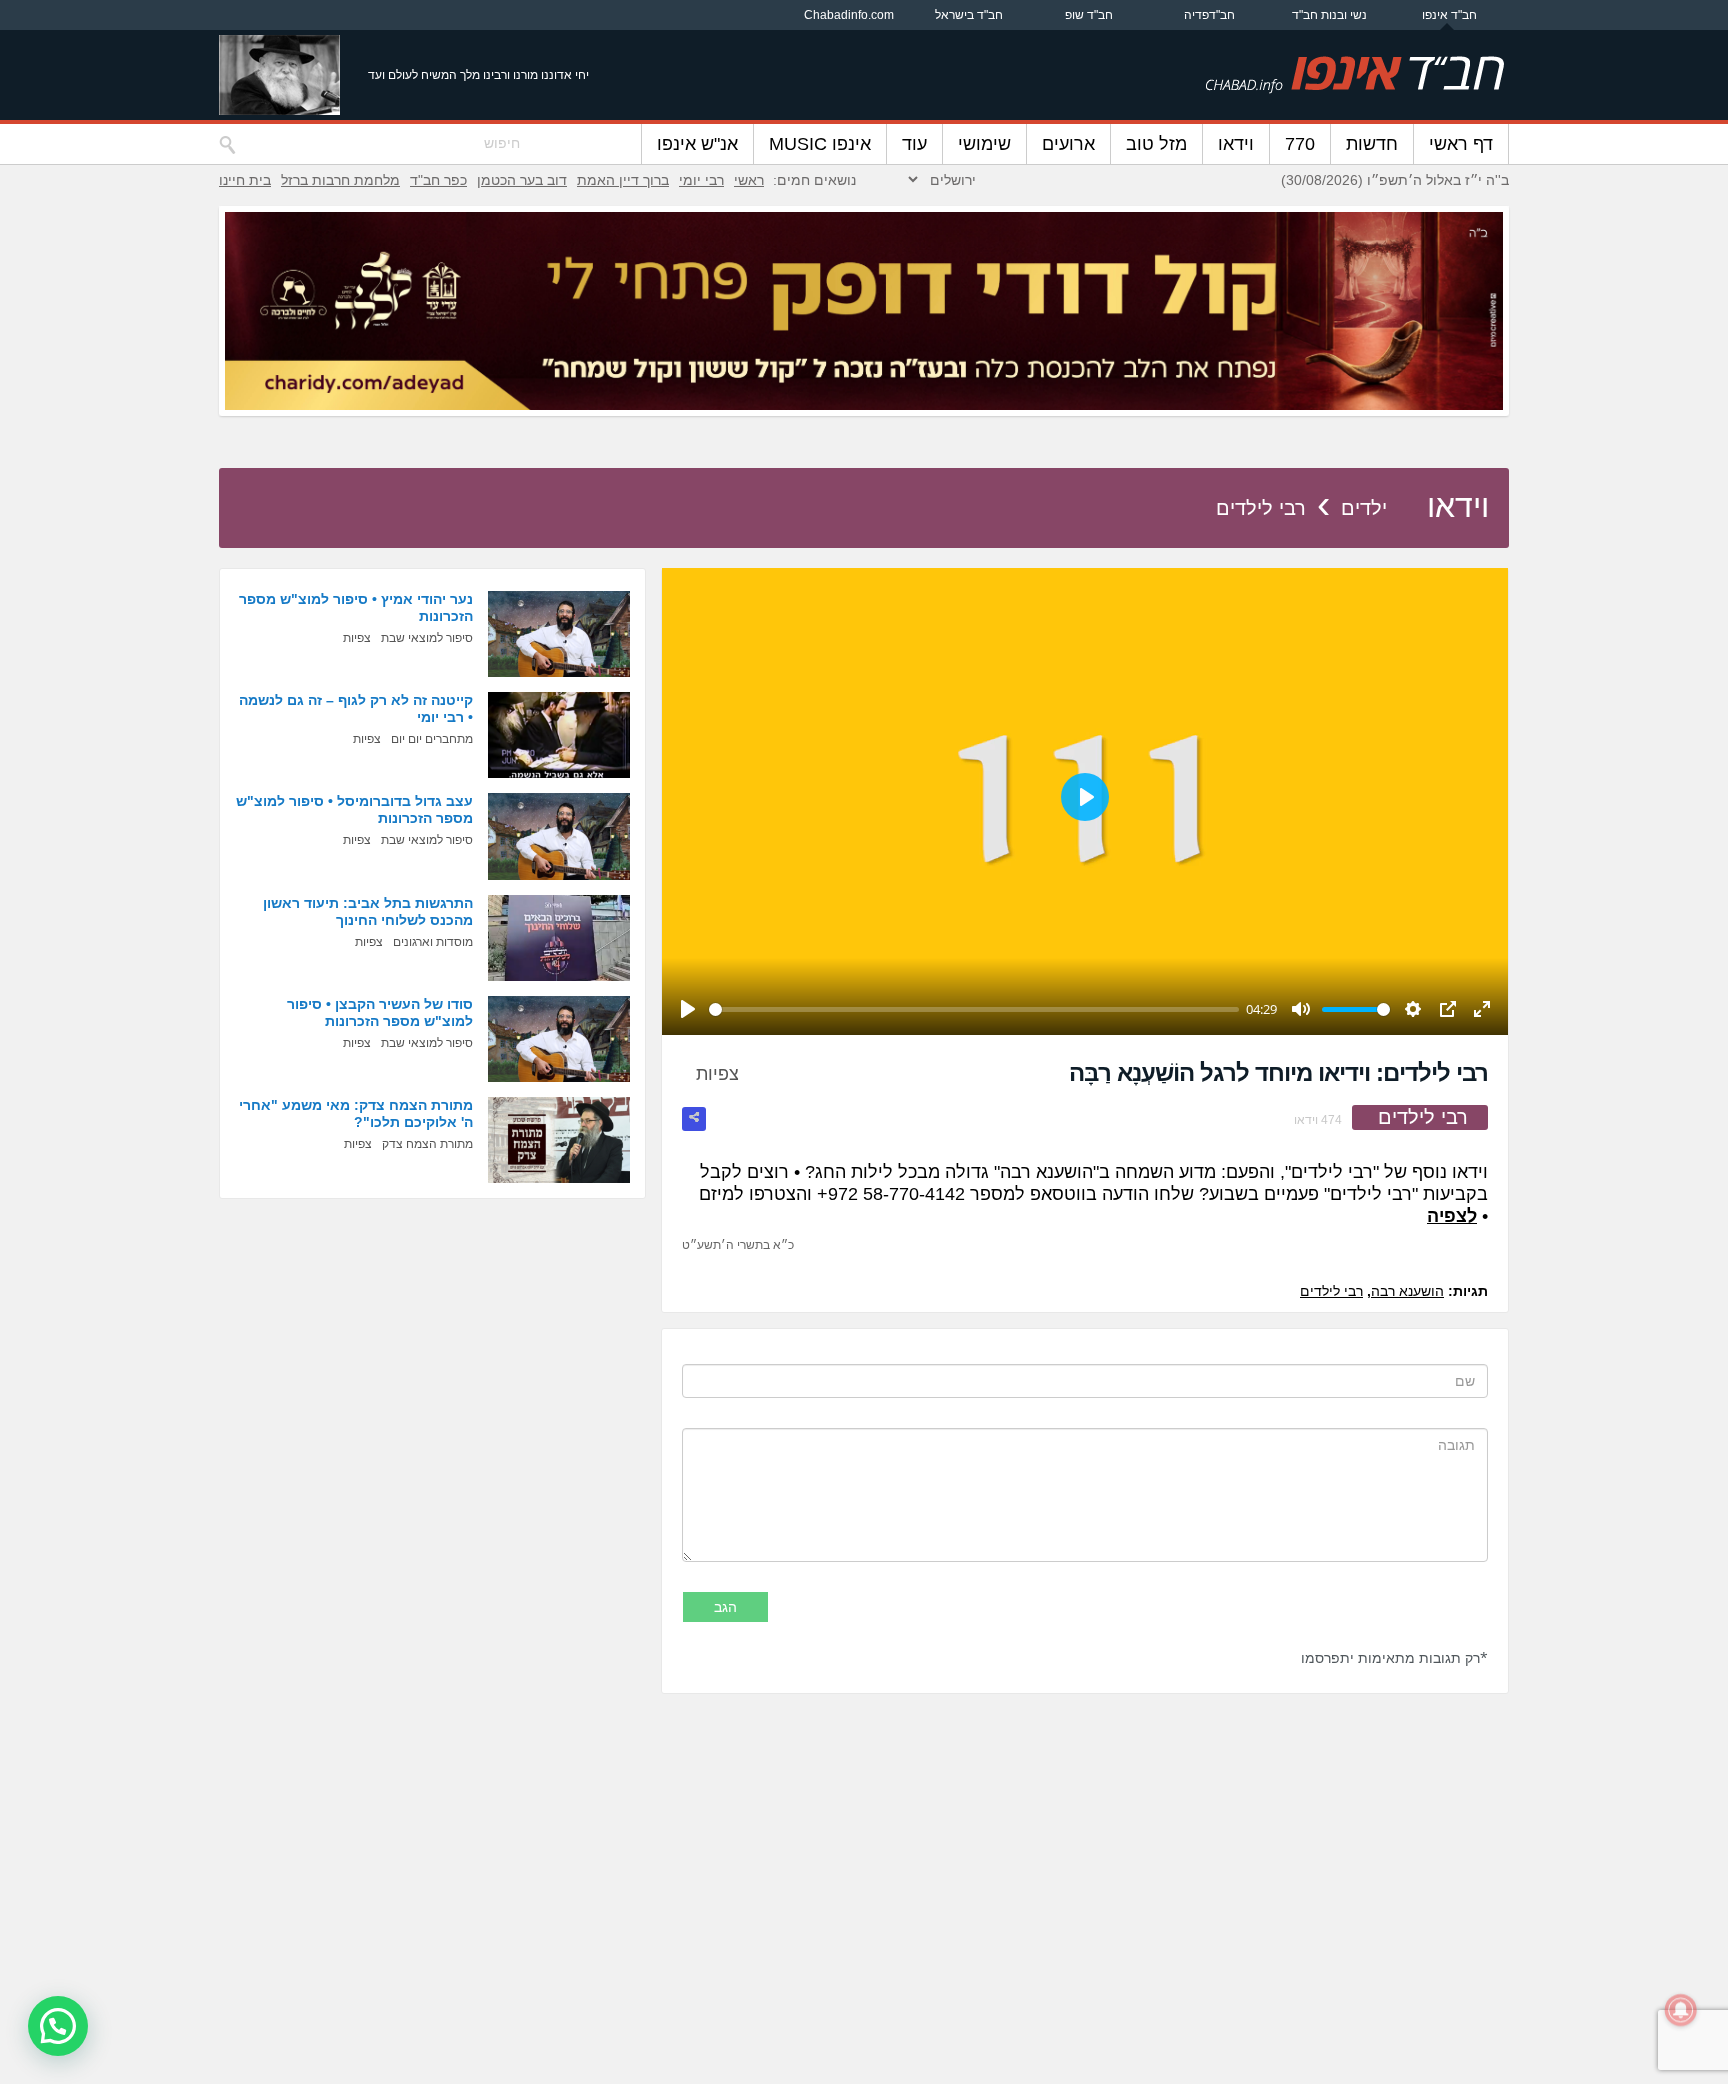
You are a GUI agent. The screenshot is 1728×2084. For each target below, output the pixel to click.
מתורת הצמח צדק (427, 1144)
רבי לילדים (1261, 508)
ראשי (749, 180)
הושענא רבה (1407, 1291)
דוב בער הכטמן (522, 180)
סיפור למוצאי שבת (427, 638)
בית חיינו (245, 180)
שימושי (984, 144)
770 (1300, 144)
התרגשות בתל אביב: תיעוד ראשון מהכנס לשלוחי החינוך (368, 911)
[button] (58, 2026)
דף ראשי (1461, 144)
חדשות (1372, 144)
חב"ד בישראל (969, 15)
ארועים (1068, 144)
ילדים (1364, 508)
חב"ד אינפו (1449, 15)
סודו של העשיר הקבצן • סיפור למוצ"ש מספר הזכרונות (380, 1012)
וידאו (1236, 144)
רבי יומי (701, 180)
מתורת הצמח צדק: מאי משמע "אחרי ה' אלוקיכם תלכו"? (356, 1113)
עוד (914, 144)
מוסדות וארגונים (433, 942)
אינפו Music (820, 144)
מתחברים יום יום (432, 739)
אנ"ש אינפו (697, 144)
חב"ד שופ (1089, 15)
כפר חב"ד (438, 180)
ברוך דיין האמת (623, 180)
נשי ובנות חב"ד (1329, 15)
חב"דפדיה (1209, 15)
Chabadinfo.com (849, 15)
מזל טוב (1156, 144)
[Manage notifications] (1681, 2010)
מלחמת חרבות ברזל (340, 180)
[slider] (974, 1009)
